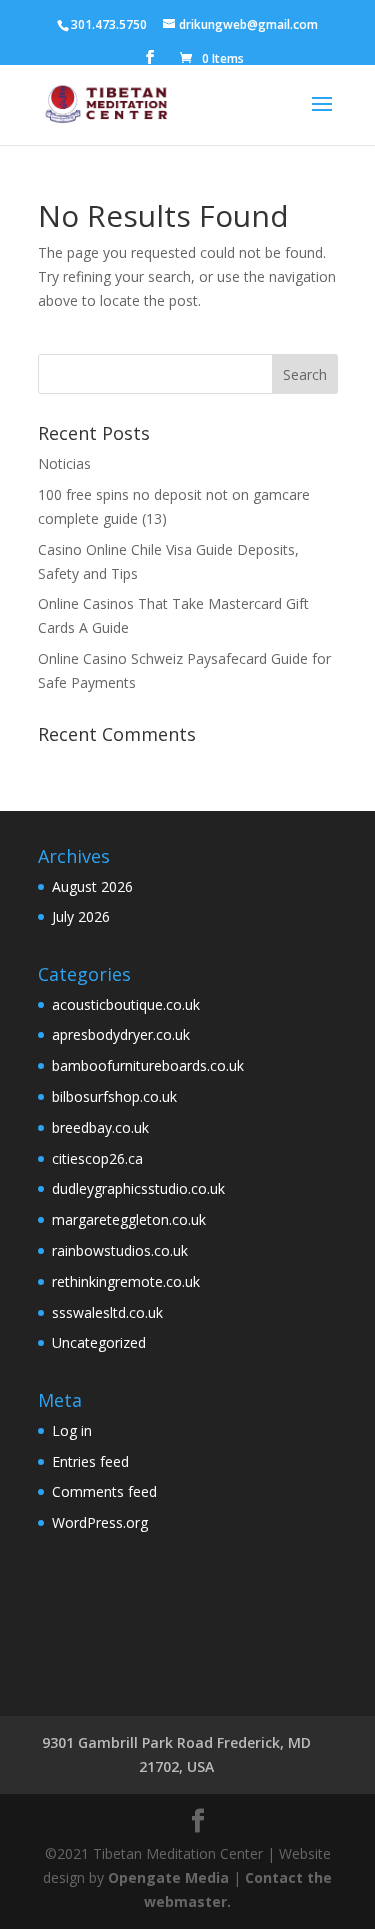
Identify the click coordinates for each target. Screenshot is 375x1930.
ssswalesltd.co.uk (107, 1312)
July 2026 (81, 916)
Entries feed (90, 1461)
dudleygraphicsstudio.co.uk (138, 1188)
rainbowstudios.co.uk (120, 1250)
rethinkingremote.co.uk (126, 1281)
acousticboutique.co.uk (126, 1004)
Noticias (64, 463)
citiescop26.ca (97, 1158)
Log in (72, 1430)
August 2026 (92, 886)
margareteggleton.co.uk (129, 1219)
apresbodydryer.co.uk (121, 1034)
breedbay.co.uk (100, 1127)
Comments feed (104, 1491)
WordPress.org (100, 1522)
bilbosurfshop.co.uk (114, 1096)
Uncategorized (99, 1342)
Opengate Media (168, 1877)
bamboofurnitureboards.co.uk (148, 1065)
